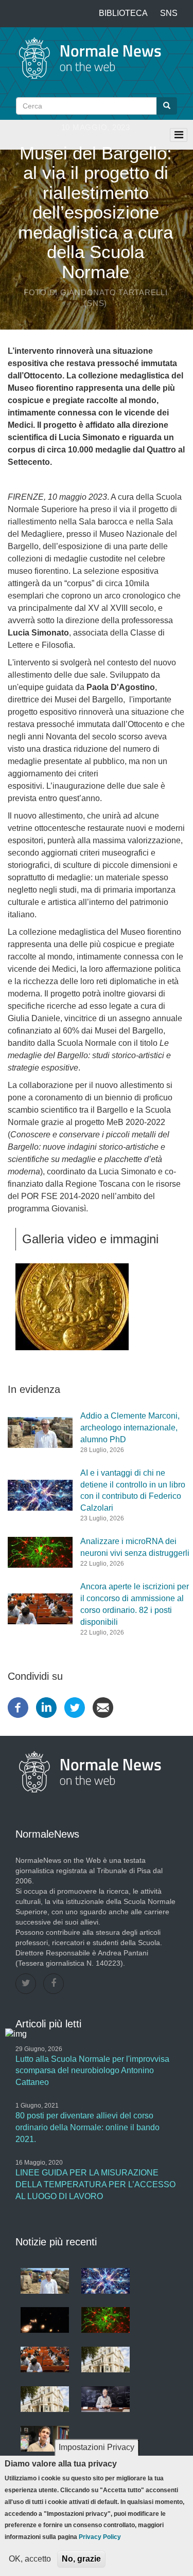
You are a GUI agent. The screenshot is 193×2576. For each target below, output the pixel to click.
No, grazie (81, 2559)
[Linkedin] (46, 1707)
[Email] (103, 1707)
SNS (169, 13)
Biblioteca (123, 13)
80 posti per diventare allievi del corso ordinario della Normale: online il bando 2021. (87, 2127)
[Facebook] (18, 1707)
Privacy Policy (100, 2537)
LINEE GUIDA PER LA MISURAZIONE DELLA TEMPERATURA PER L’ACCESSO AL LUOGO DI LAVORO (95, 2184)
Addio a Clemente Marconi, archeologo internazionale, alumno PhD (130, 1428)
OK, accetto (30, 2559)
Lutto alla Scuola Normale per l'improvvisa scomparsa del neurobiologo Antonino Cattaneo (92, 2071)
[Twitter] (75, 1707)
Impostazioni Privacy (97, 2447)
